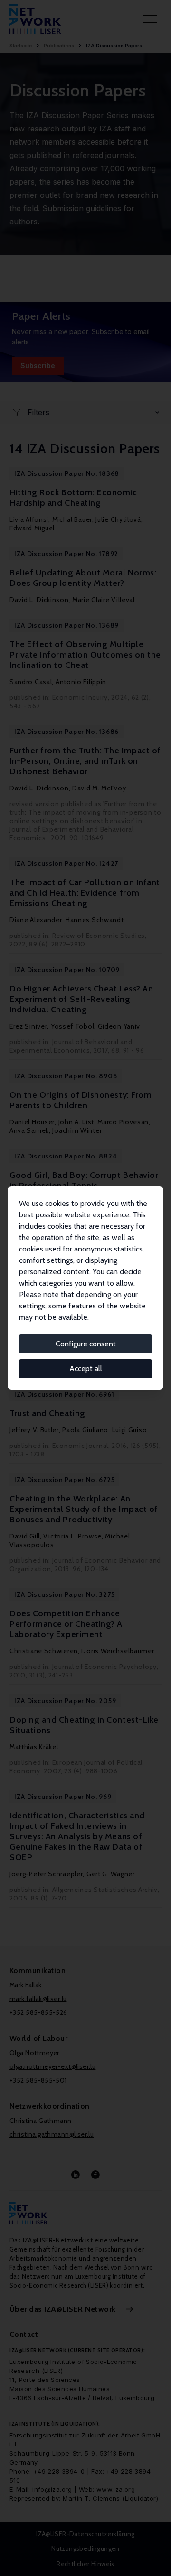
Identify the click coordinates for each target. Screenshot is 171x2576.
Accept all (86, 1368)
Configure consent (86, 1344)
